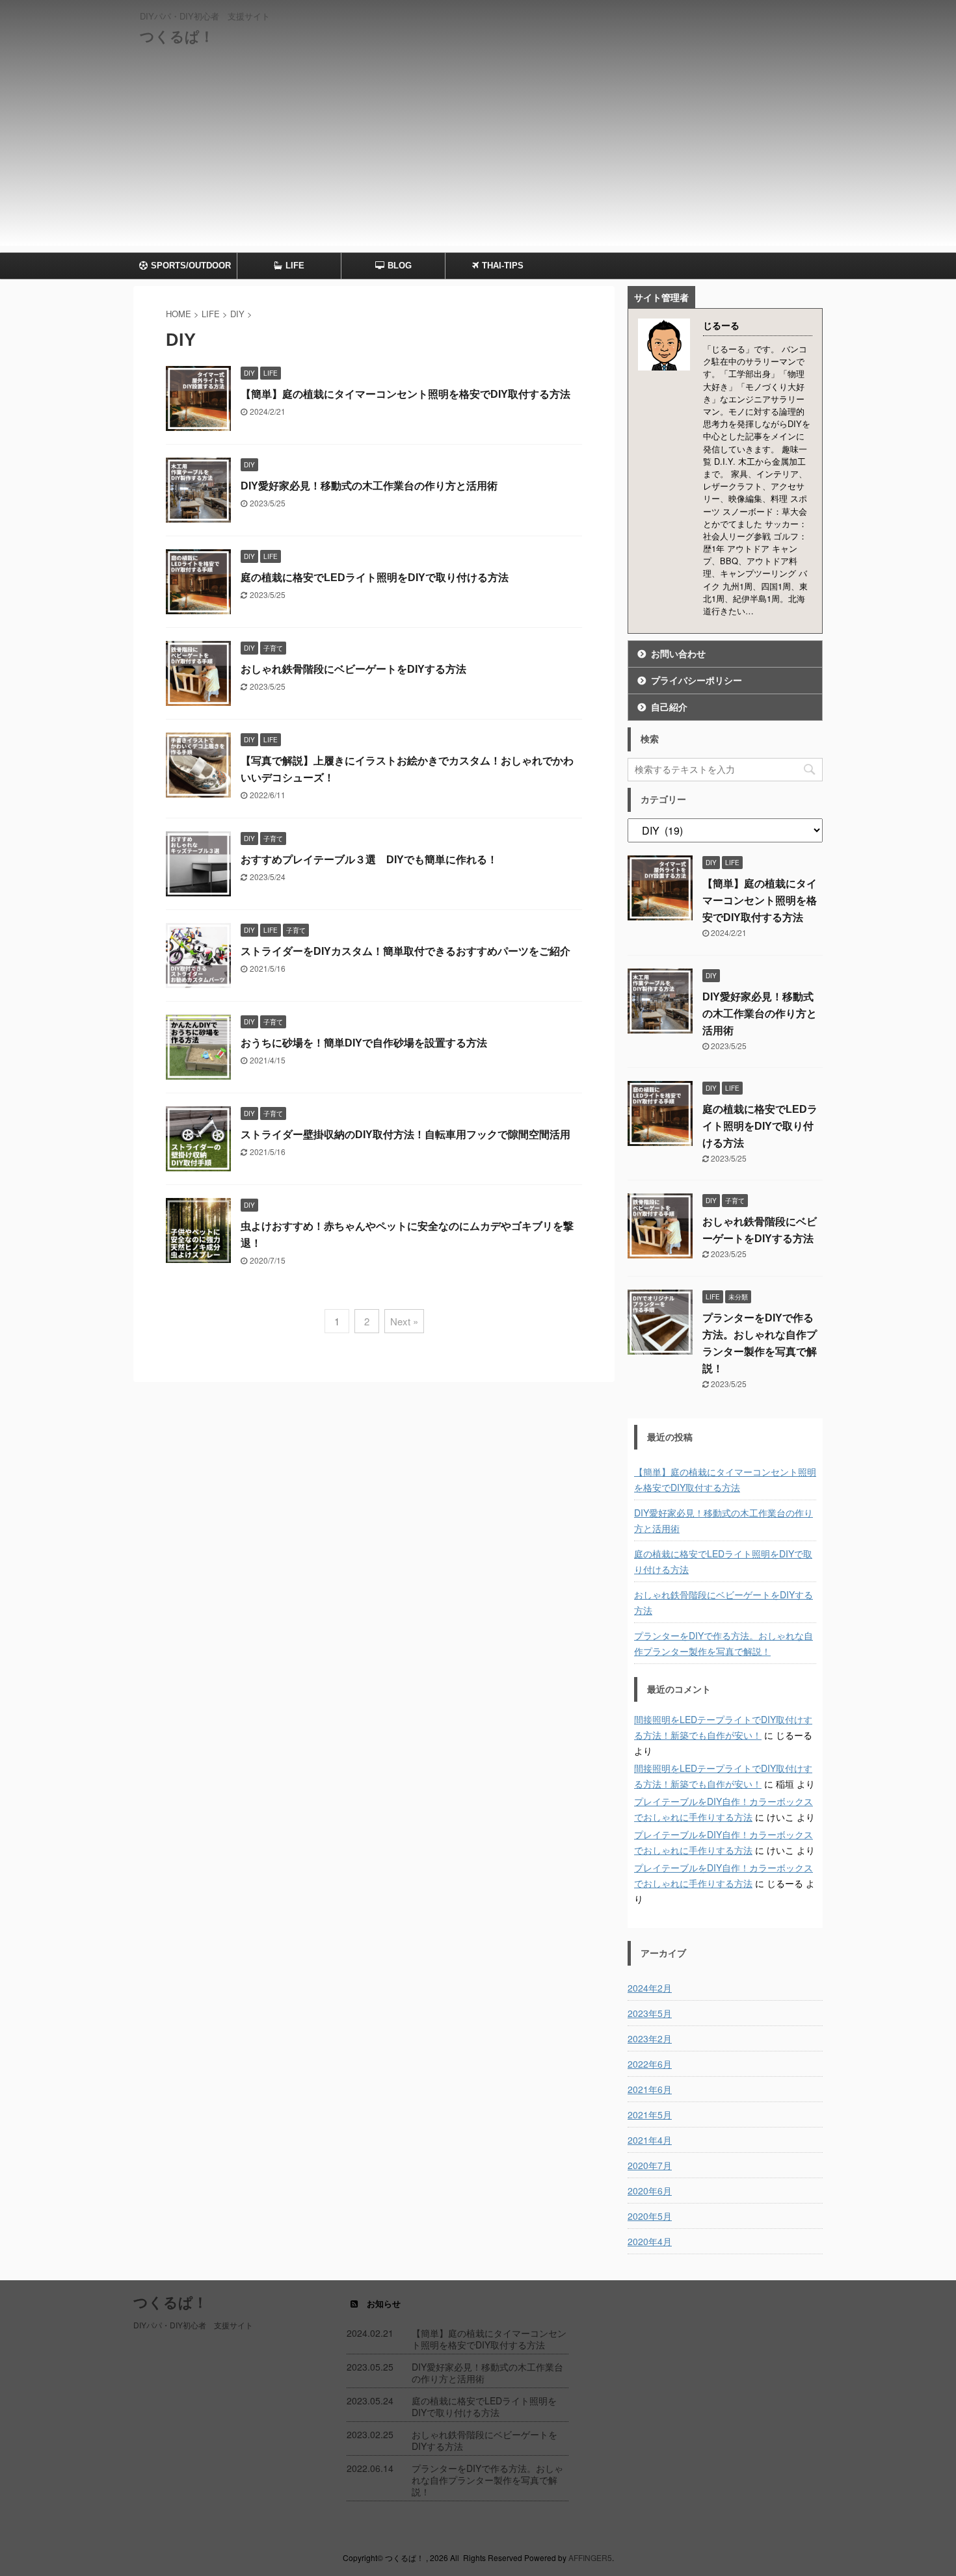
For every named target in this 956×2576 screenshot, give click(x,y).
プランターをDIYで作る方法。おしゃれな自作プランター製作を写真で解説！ (724, 1643)
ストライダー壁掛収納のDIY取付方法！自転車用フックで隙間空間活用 (405, 1135)
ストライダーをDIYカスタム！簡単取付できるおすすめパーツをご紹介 (405, 951)
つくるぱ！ (177, 37)
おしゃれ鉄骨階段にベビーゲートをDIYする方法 (353, 669)
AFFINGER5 (590, 2557)
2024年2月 (650, 1988)
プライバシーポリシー (697, 681)
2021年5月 (650, 2114)
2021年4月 (650, 2140)
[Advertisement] (478, 155)
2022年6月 (650, 2064)
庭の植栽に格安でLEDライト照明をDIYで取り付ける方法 (375, 578)
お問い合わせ (678, 654)
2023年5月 (650, 2013)
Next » (404, 1321)
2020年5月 (650, 2216)
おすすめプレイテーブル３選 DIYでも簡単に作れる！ (369, 860)
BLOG (400, 266)
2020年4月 (650, 2241)
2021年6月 (650, 2089)
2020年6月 (650, 2191)
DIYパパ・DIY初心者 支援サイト (193, 2325)
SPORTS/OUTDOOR (191, 266)
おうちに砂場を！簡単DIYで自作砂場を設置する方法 (364, 1043)
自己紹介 (669, 707)
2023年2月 (650, 2038)
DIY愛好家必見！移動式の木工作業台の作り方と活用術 (369, 486)
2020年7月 (650, 2165)
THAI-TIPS (503, 266)
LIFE (295, 266)
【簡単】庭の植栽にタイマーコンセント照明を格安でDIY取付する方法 (405, 394)
